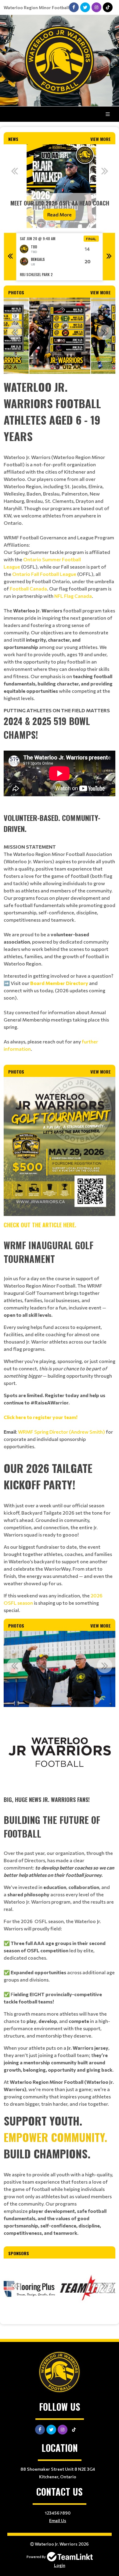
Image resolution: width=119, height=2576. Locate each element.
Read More (60, 214)
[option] (60, 186)
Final (91, 239)
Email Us (58, 2520)
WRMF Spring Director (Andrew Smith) (61, 1432)
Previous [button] (14, 171)
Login (60, 2565)
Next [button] (105, 171)
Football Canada (28, 589)
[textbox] (60, 540)
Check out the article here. (40, 1225)
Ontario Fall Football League (44, 574)
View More (101, 139)
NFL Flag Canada (73, 596)
